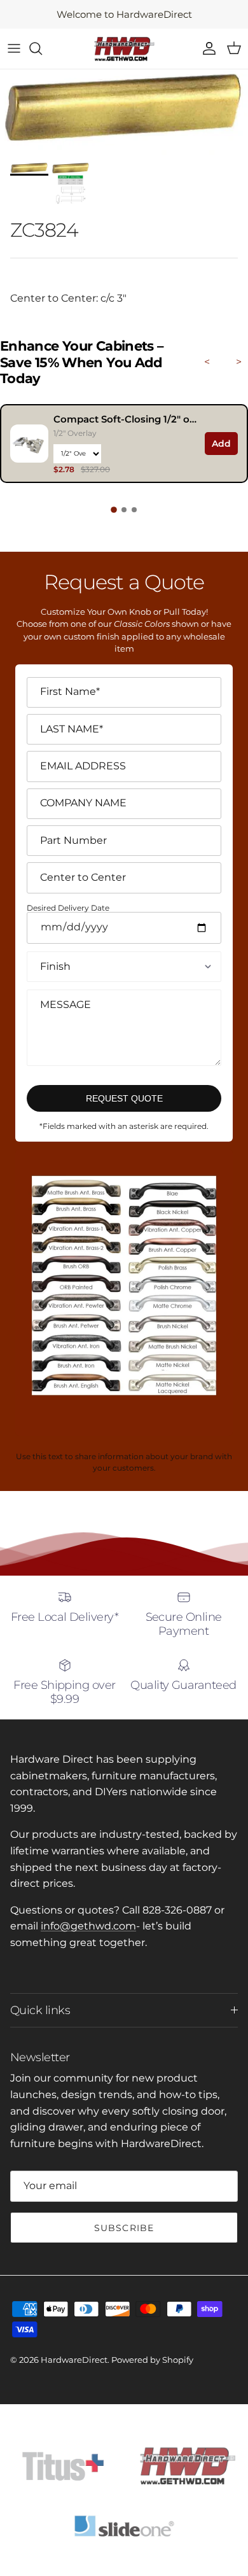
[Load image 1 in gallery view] (124, 113)
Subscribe (124, 2228)
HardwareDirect (74, 2360)
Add (221, 444)
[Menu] (14, 48)
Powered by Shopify (152, 2360)
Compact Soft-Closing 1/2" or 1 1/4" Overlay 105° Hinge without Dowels (126, 419)
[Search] (42, 48)
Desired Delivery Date (68, 908)
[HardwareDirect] (124, 49)
